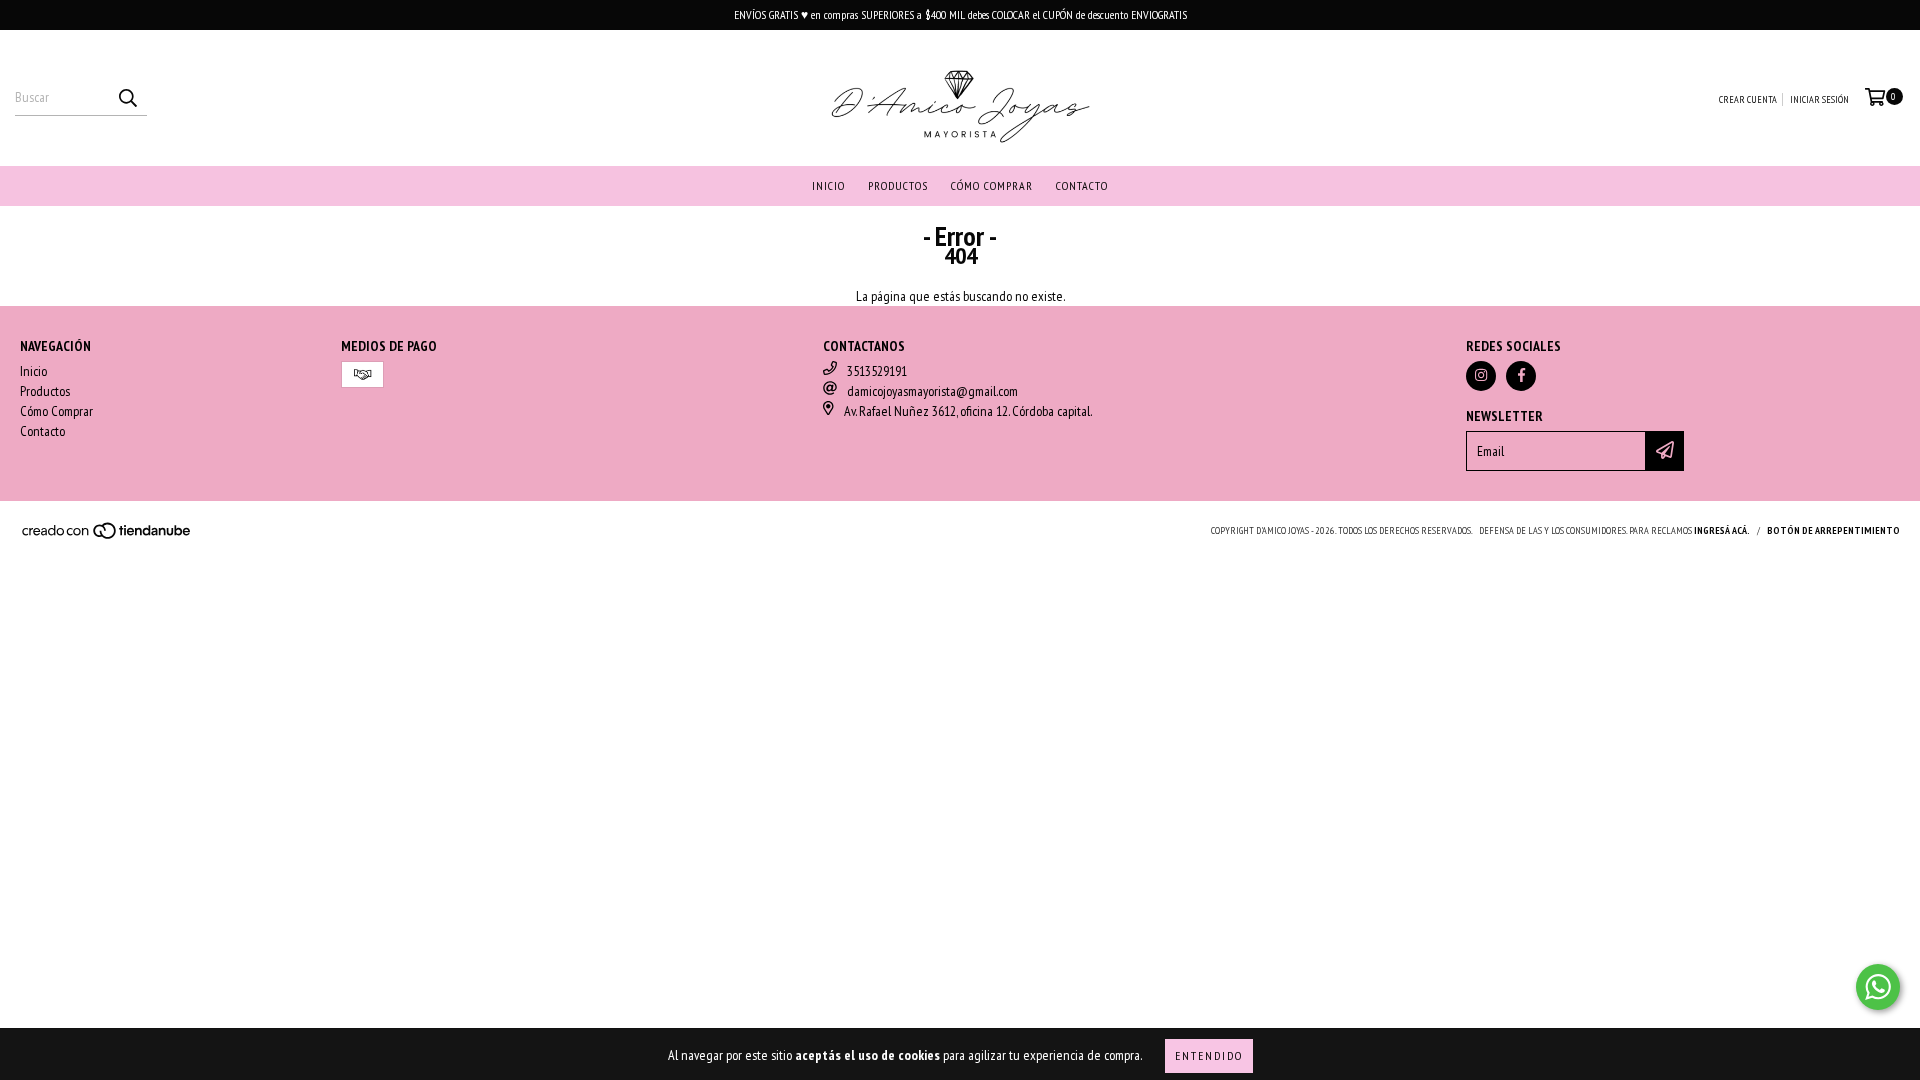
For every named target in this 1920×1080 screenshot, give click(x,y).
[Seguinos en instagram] (1481, 376)
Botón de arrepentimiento (1833, 530)
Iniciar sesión (1819, 99)
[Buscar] (127, 98)
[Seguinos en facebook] (1521, 376)
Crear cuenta (1748, 99)
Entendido (1209, 1055)
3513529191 (877, 371)
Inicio (828, 185)
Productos (898, 185)
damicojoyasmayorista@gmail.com (932, 391)
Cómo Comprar (992, 185)
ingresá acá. (1722, 530)
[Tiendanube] (107, 536)
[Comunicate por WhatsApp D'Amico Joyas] (1878, 987)
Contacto (1082, 185)
